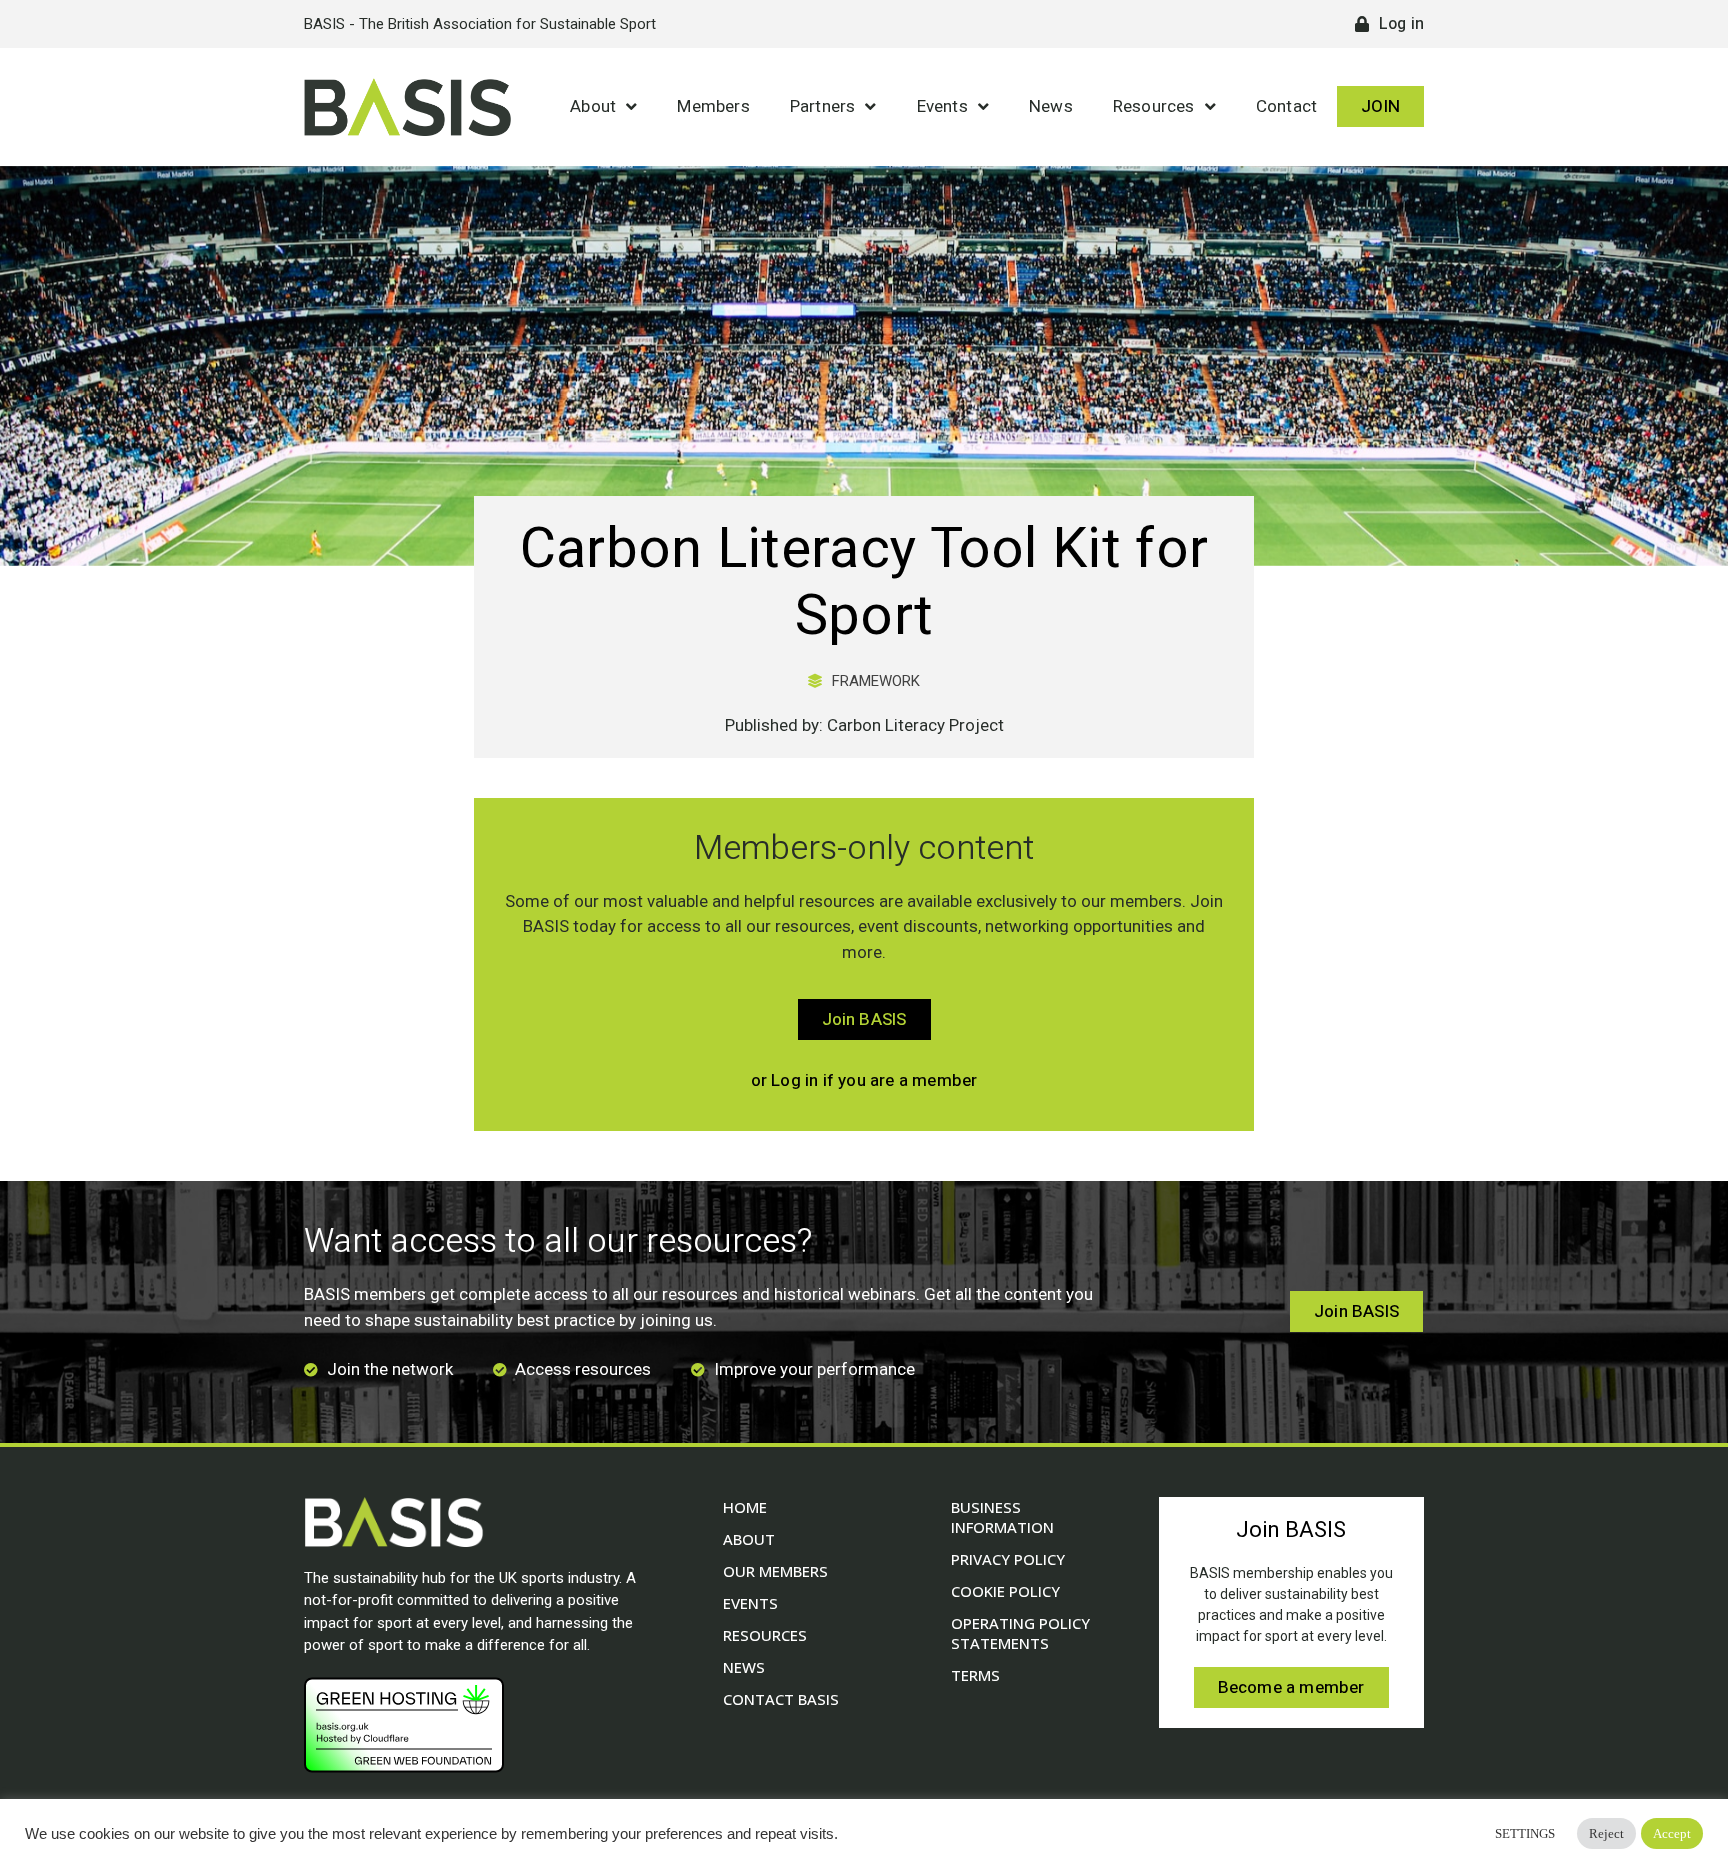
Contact (1286, 106)
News (1051, 106)
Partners (823, 106)
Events (942, 106)
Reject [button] (1606, 1833)
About (593, 106)
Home (745, 1507)
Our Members (775, 1571)
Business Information (1002, 1517)
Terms (975, 1675)
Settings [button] (1525, 1833)
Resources (1154, 106)
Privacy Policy (1008, 1559)
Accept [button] (1672, 1833)
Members (713, 106)
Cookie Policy (1005, 1591)
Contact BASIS (781, 1699)
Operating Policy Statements (1020, 1633)
